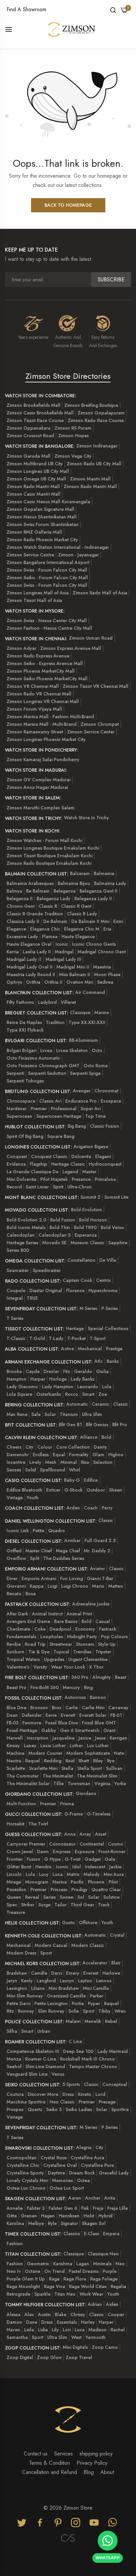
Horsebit (16, 1824)
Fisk (85, 2208)
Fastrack (108, 1629)
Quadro (57, 1531)
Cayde (33, 1371)
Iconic (62, 944)
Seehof (14, 2066)
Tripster (103, 1652)
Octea (83, 2180)
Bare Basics (66, 1621)
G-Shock (73, 1490)
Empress (62, 1852)
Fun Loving (71, 1578)
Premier (39, 1109)
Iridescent (95, 1867)
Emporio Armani (39, 1578)
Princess (59, 1889)
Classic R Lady (82, 914)
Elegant (103, 1156)
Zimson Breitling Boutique (91, 405)
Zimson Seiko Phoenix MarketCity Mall (47, 679)
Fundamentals (21, 1637)
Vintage (15, 1498)
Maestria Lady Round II (31, 974)
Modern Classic (88, 1945)
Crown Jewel (20, 1852)
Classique (80, 1012)
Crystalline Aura (87, 2158)
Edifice (91, 1480)
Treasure (16, 1912)
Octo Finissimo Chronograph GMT (43, 1066)
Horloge (58, 1379)
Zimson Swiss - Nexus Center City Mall (47, 620)
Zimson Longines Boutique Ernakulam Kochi (53, 848)
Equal (59, 1455)
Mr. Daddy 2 (97, 1551)
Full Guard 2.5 (100, 1540)
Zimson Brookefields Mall (34, 405)
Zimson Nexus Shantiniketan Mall (42, 517)
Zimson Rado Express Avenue (38, 656)
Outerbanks (49, 1394)
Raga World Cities (88, 2286)
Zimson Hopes (73, 436)
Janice (85, 1738)
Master (89, 1172)
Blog (89, 2472)
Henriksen (69, 2216)
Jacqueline (64, 1738)
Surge (44, 1905)
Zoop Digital (20, 2357)
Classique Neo (103, 2254)
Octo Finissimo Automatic (33, 1058)
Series (50, 1897)
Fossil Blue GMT (99, 1723)
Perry (107, 1508)
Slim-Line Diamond (45, 2066)
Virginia (102, 1783)
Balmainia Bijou (74, 883)
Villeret (68, 1002)
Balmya (14, 891)
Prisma (67, 1804)
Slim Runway (51, 2011)
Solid (31, 1470)
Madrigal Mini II (73, 967)
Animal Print (79, 1614)
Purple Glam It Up (26, 2279)
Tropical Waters (23, 1659)
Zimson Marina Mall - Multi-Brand (42, 724)
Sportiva (120, 2109)
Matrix (73, 1874)
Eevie (51, 1715)
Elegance (16, 929)
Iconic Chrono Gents (94, 944)
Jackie (115, 1867)
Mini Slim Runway (25, 1996)
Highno (116, 1455)
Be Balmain (38, 891)
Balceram (80, 873)
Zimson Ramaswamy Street (35, 732)
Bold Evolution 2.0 (26, 1220)
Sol (81, 1897)
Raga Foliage (104, 2279)
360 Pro (80, 1677)
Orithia (33, 982)
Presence (81, 1179)
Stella (67, 1768)
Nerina (60, 1882)
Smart (88, 1394)
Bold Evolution (86, 1210)
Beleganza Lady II (93, 899)
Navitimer (17, 1109)
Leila (29, 2330)
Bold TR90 (85, 1227)
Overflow (16, 1558)
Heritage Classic (68, 1164)
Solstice (111, 1897)
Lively (35, 1462)
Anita (110, 2198)
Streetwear (61, 1644)
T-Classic (16, 1338)
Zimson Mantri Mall (90, 479)
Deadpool (60, 1629)
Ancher (93, 2198)
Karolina (15, 2223)
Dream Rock (82, 2173)
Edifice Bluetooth (24, 1490)
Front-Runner (112, 1852)
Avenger (82, 1091)
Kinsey (13, 1746)
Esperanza (86, 1235)
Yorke (120, 1783)
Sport (46, 1953)
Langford (46, 1981)
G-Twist (73, 1859)
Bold (106, 1437)
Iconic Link (18, 1531)
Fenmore (32, 1723)
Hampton (17, 1379)
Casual (103, 1621)
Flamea (50, 936)
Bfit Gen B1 (70, 1425)
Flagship (38, 1164)
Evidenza (16, 1164)
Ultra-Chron (80, 1187)
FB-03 (13, 1723)
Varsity (40, 1667)
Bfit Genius (97, 1425)
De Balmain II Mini (90, 921)
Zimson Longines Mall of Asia (38, 593)
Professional (64, 1109)
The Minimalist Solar (28, 1783)
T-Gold (37, 1338)
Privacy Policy (92, 2463)
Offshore (88, 1923)
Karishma (63, 2264)
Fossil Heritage (22, 1730)
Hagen (48, 2216)
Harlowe (111, 1973)
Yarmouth (96, 2337)
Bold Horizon (93, 1220)
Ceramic (101, 1404)
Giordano (86, 1793)
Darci (57, 1973)
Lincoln (14, 1874)
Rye (111, 1761)
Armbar (72, 1540)
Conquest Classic (49, 1156)
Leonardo (88, 1387)
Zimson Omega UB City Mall (36, 479)
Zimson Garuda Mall (29, 456)
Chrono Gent (21, 906)
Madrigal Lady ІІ (24, 959)
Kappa (37, 1586)
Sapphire (118, 1243)
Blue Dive (17, 1708)
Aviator (98, 1569)
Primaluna (105, 1179)
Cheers (14, 1447)
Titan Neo (65, 2294)
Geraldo (83, 1371)
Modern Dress (21, 1953)
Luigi (52, 1586)
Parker (97, 1996)
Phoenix (96, 1882)
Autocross (75, 1697)
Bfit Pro (120, 1425)
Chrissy (78, 2314)
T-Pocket (77, 1338)
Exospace (111, 1101)
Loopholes (52, 1637)
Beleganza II (20, 899)
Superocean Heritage (59, 1116)
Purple (110, 2271)
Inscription (38, 1738)
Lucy (44, 1874)
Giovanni (16, 1586)
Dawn (43, 1852)
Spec (12, 1905)
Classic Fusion (104, 1126)
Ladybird (47, 1002)
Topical (61, 1652)
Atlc (99, 1361)
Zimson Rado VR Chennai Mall (39, 694)
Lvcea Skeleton (72, 1050)
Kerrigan (118, 1738)
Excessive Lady (22, 936)
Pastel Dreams (84, 2271)
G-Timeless (99, 1814)
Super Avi (91, 1109)
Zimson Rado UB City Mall (94, 464)
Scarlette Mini (43, 1768)
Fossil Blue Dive (62, 1723)
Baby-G (72, 1480)
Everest (91, 1973)
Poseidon (17, 1889)
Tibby (104, 2011)
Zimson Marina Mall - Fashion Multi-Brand (50, 717)
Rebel (111, 2021)
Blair (116, 1963)
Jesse (100, 1738)
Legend (70, 1172)
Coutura (15, 2094)
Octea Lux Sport (67, 2188)
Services (64, 2454)
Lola (107, 1387)
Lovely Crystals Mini (27, 2180)
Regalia (118, 2286)
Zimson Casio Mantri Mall (34, 494)
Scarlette (16, 1768)
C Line (75, 2041)
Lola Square (19, 1394)
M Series (88, 1308)
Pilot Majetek (54, 1179)
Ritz (10, 2011)
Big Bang (77, 1126)
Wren (120, 2011)
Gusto (68, 1923)
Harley (88, 2322)
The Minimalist (58, 1776)
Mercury (71, 1687)
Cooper (116, 2314)
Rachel (118, 2330)
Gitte (12, 2216)
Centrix (103, 1280)
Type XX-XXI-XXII (87, 1022)
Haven (13, 2330)
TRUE (32, 1298)
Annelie (15, 2208)
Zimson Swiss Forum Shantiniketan (43, 524)
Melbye (36, 2223)
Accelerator (95, 1963)
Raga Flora (75, 2279)
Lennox (104, 1981)
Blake (61, 2314)
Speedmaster (47, 1270)
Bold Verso (112, 1227)
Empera (111, 2234)
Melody (92, 1874)
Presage (107, 2102)
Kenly (27, 1981)
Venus (58, 2074)
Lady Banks (83, 1379)
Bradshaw (17, 1973)
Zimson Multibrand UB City (35, 464)
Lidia (43, 2330)
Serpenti (15, 1073)
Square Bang (61, 1136)
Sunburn (16, 1652)
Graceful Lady (114, 2173)
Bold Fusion (63, 1220)
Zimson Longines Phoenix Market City (46, 739)
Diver (12, 1578)
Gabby (49, 1730)
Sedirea (105, 982)
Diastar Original (46, 1290)
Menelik (93, 2021)
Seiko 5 (54, 2109)
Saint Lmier (37, 1187)
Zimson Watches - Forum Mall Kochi (44, 840)
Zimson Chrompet (100, 724)
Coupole (16, 1290)
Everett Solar (93, 1715)
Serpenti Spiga (85, 1073)
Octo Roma (96, 1066)
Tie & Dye (39, 1652)
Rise (85, 1462)
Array (85, 1834)
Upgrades (54, 1659)
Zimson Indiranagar (97, 446)
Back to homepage (68, 205)
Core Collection (73, 1447)
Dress (68, 2094)
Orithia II (53, 982)
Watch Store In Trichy (86, 818)
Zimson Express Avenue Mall (71, 648)
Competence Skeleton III (33, 2051)
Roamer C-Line (41, 2059)
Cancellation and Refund (50, 2472)
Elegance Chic (45, 929)
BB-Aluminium (84, 1040)
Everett (68, 1715)
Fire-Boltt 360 (45, 1687)
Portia (78, 2003)
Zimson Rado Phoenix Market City (42, 540)
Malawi (73, 2021)
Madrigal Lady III (63, 959)
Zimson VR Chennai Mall (33, 686)
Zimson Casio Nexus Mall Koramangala (48, 502)
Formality (79, 1455)
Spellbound (52, 1470)
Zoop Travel (79, 2357)
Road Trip (35, 1644)
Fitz (67, 1371)
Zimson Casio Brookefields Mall (40, 413)
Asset (101, 1834)
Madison (98, 2330)
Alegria (84, 2147)
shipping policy (96, 2454)
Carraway (118, 1708)
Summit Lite (116, 1197)
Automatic (77, 1404)
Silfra (12, 2031)
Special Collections (108, 1328)
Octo (97, 1050)
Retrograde (18, 2294)
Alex (29, 2314)
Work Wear (91, 2294)
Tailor (61, 1905)
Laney (30, 1746)
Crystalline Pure (97, 2165)
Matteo (116, 1586)
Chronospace (21, 1101)
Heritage (75, 1328)
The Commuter (23, 1776)
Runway (26, 2011)
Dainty (100, 1447)
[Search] (113, 10)
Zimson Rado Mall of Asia (100, 593)
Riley (98, 1761)
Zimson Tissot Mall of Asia (34, 600)
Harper (38, 1379)
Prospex (15, 2109)
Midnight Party (82, 1637)
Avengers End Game (28, 1621)
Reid (70, 1761)
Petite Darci (18, 2003)
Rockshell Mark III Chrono (87, 2059)
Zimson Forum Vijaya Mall (34, 709)
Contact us (36, 2454)
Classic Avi (50, 1101)
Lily (55, 2330)
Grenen (29, 2216)
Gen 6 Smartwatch (80, 1730)
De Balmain (55, 921)
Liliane (38, 1988)
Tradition (55, 1022)
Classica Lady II (23, 921)
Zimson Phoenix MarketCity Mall (41, 671)
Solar (50, 1414)
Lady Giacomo (22, 1387)
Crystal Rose (54, 2158)
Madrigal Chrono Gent (102, 952)
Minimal (69, 1462)
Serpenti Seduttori (47, 1073)
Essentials (67, 2322)
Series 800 (18, 1250)
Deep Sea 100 (78, 2051)
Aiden (112, 2304)
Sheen (116, 1490)
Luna (58, 1874)
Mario (98, 1586)
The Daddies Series (64, 1558)
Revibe (14, 1644)
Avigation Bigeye (91, 1147)
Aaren (75, 2198)
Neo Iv (14, 2271)
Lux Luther (98, 1746)
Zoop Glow (49, 2357)
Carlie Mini (93, 1708)
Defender (32, 1715)
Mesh (51, 1462)
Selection (103, 1462)
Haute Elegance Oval (29, 944)
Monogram (37, 1882)
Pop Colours (114, 1637)
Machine (16, 1753)
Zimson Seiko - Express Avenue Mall (45, 663)
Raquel (33, 1761)
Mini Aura (114, 1874)
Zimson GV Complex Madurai (38, 780)
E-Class (91, 2234)
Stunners (85, 1644)
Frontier (15, 1859)
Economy (85, 1629)
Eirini (118, 921)
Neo (120, 2264)
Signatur (69, 2223)
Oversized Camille (66, 1996)
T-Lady (56, 1338)
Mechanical (90, 1349)
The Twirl (38, 1824)
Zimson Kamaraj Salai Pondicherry (43, 759)
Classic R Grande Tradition (35, 914)
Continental (92, 1844)
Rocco (72, 1394)
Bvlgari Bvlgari (21, 1050)
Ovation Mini (80, 982)
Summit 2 (90, 1197)
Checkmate (18, 1629)
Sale (36, 1414)
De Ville (108, 1260)
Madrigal (64, 952)
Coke (40, 1629)
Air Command (90, 992)
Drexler (51, 1371)
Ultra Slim (92, 1414)
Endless (41, 1455)
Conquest (17, 1156)
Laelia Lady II (37, 952)
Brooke (14, 1371)
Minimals (102, 2264)
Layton (85, 1981)
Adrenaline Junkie (91, 1604)
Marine (102, 1012)
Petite (38, 1531)
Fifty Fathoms (20, 1002)
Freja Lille (118, 2208)
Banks (113, 1361)
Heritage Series (22, 1243)
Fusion (34, 1859)
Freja (98, 2208)
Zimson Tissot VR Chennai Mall (96, 686)
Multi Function (21, 1804)
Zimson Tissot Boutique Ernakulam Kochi (50, 856)
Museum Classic (87, 1243)
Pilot (113, 1882)
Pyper (94, 2003)
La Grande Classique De (33, 1172)
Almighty (102, 1677)
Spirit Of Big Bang (25, 1136)
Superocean (19, 1116)
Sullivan (114, 1768)
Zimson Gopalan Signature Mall (40, 509)
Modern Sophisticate (88, 1753)
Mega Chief (68, 1551)
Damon (14, 2322)
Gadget (93, 1859)
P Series (110, 1308)
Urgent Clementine (88, 1659)
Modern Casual (51, 1945)
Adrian (95, 2304)
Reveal (32, 1897)
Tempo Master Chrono (93, 2066)
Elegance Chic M (82, 929)
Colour (45, 1447)
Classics (72, 2234)
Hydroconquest (105, 1164)
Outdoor (96, 1490)
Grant (109, 1730)
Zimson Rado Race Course (96, 420)
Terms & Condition (50, 2463)
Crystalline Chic (23, 2165)
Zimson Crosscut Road (30, 436)
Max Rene (17, 1414)
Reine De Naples (24, 1022)
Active (68, 1349)
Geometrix (38, 2264)
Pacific (77, 1882)
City (29, 1447)
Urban (44, 2031)
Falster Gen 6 (63, 2208)
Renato (14, 1594)
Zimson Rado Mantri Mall (33, 486)
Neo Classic (62, 2102)
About (107, 2472)
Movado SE (54, 1243)
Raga (54, 2279)
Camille (39, 1973)
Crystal (117, 1935)
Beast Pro (17, 1687)
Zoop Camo (105, 2347)
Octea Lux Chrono (26, 2188)
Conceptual (115, 2084)
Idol (77, 1867)
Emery (73, 1973)
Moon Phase (107, 974)
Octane (33, 2271)
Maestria (102, 967)
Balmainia (104, 873)
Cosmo (116, 1844)
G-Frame (74, 1814)
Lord (100, 2094)
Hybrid (105, 2216)
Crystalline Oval (60, 2165)
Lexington (17, 1988)
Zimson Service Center (91, 732)
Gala (110, 1859)
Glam (98, 1455)
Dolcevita (81, 1156)
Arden (73, 1508)
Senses (14, 1470)
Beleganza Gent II (99, 891)
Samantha (17, 2337)
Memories (63, 2180)
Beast (120, 1677)
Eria (107, 929)
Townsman (79, 1783)
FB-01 (116, 1715)
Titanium (69, 1414)
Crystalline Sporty (25, 2173)
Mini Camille (96, 1988)
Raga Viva (54, 2286)
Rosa (31, 1594)
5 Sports (71, 2084)
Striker (28, 1905)
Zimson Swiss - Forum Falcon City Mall (47, 570)
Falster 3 (36, 2208)
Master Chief (39, 1551)
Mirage (14, 1882)
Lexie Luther (53, 1746)
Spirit (58, 1187)
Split (35, 1558)
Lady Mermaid (113, 2051)
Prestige (114, 1349)
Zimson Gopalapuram (101, 413)
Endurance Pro (81, 1101)
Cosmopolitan (22, 2158)
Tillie (59, 1783)
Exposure (85, 1852)
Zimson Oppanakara (29, 428)
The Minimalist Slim (97, 1776)
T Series (15, 1318)
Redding (53, 1761)
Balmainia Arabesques (30, 883)
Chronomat (106, 1091)
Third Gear (82, 1905)
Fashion (15, 2243)
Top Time (95, 1116)
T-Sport (98, 1338)
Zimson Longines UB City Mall (38, 471)
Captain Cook (77, 1280)
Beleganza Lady (53, 899)
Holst (89, 2216)
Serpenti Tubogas (25, 1081)
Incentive (16, 1462)
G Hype (52, 1859)
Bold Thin (60, 1227)
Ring (88, 1687)
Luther (76, 1746)
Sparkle (42, 2294)
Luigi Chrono (75, 1586)
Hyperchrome (103, 1290)
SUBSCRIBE (111, 280)
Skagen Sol (94, 2223)
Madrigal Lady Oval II (30, 967)
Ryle (52, 2223)
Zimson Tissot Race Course (35, 420)
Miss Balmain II (75, 974)
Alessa (14, 2314)
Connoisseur (62, 1844)
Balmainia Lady (110, 883)
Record (14, 1187)
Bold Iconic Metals (26, 1227)
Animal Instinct (47, 1614)
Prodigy (79, 1889)
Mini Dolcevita (21, 1179)
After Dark (17, 1614)
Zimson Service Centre (30, 555)
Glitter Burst (19, 1867)
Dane (32, 2322)
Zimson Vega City (73, 456)
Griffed (14, 1551)
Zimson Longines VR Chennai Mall (43, 701)
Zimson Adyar (21, 648)
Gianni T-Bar (100, 1578)
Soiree (67, 1897)
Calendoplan (21, 1235)
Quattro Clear (106, 1889)
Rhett (84, 1761)
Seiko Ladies (79, 2109)
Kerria (13, 952)
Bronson (39, 1708)
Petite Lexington (51, 2003)
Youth (33, 1498)
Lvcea (46, 1050)
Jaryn (12, 1981)
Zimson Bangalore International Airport (48, 562)
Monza (14, 2059)
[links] (23, 2523)
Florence (75, 1290)
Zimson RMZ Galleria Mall (34, 532)
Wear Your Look (68, 1667)
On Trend (54, 2271)
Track (104, 1905)
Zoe (103, 1394)
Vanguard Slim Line (27, 2074)
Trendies (82, 1652)
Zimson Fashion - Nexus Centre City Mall (49, 628)
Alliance (89, 1437)
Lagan (83, 2264)
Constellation (81, 1260)
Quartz (35, 2109)
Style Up (107, 1644)
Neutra (14, 1761)
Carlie (72, 1708)
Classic (120, 1404)
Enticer (53, 1490)
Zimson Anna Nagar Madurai (37, 787)
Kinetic (85, 2094)
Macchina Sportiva (26, 2102)
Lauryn (67, 1981)
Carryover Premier (26, 1844)
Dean (12, 1715)
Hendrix (44, 1867)
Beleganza (65, 891)
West (76, 2337)
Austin (44, 2314)
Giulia (102, 1371)
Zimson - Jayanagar (78, 555)
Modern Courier (45, 1753)
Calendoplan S (55, 1235)
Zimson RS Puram (73, 428)
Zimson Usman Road (91, 638)
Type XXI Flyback (25, 1030)
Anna (70, 1834)
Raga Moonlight (23, 2286)
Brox (57, 1708)
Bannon (98, 1697)
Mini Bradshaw (64, 1988)
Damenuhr (18, 1455)
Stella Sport (90, 1768)
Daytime (56, 2173)
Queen (14, 1897)
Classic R (48, 906)
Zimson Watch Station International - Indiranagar (58, 547)
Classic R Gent (76, 906)
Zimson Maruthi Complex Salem (41, 808)
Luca (80, 2330)
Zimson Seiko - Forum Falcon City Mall (47, 578)
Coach (91, 1508)
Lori (67, 2330)
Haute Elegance (78, 936)
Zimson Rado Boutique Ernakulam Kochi (49, 863)
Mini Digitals (75, 2347)
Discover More (43, 2094)
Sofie (74, 2011)
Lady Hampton (58, 1387)
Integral (15, 1298)
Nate (119, 1753)
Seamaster (18, 1270)
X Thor (96, 1667)
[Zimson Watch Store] (72, 29)
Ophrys (14, 982)
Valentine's (18, 1667)
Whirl (75, 1470)
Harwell (15, 1738)
